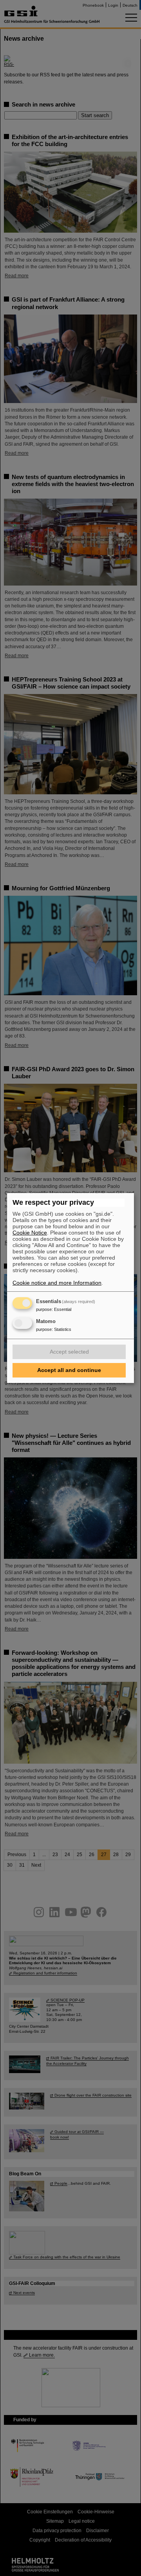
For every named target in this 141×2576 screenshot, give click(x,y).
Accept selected (69, 1352)
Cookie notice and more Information (57, 1283)
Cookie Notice (30, 1233)
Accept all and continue (69, 1370)
